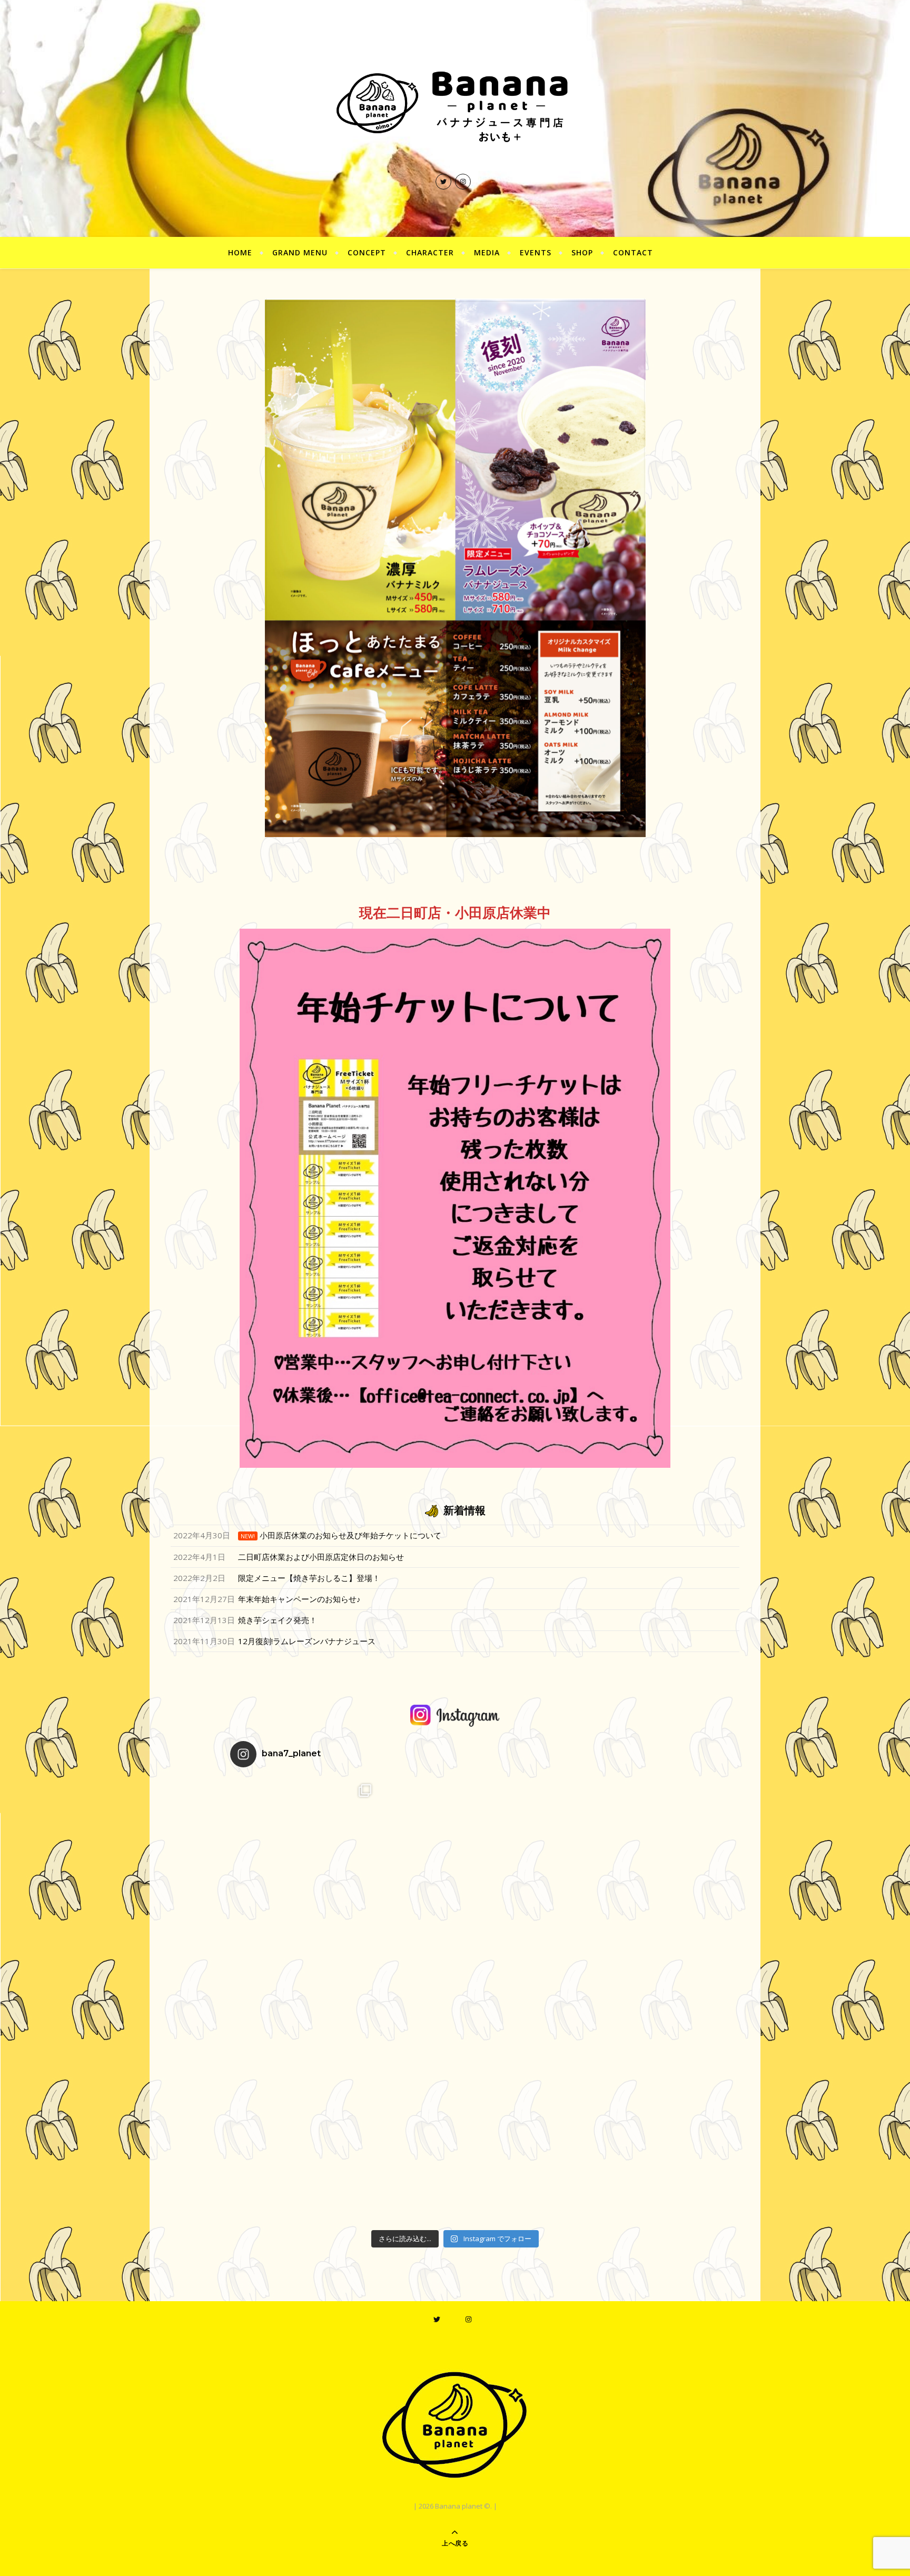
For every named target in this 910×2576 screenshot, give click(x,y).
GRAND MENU (300, 252)
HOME (240, 252)
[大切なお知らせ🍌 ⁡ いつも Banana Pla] (305, 1850)
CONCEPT (367, 252)
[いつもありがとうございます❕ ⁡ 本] (455, 1850)
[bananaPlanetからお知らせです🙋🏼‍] (455, 2150)
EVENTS (536, 252)
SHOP (582, 252)
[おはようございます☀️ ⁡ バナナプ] (605, 1850)
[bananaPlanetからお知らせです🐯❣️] (605, 2150)
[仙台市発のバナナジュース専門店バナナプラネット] (455, 105)
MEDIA (487, 252)
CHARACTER (430, 252)
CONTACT (633, 252)
